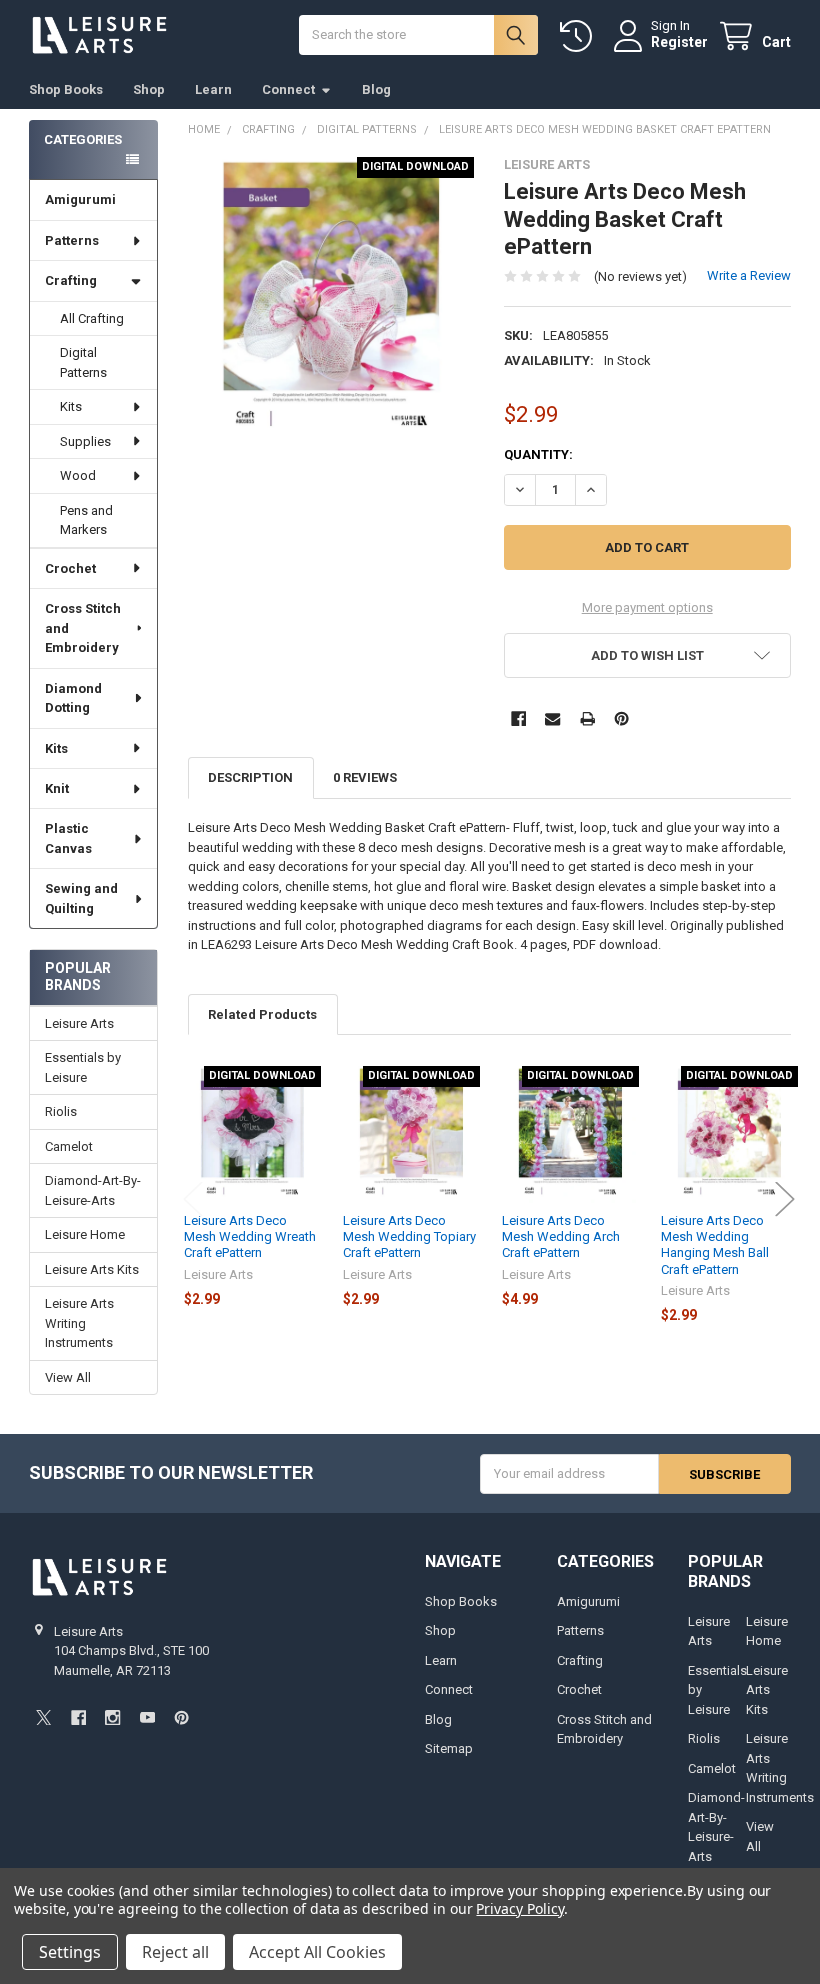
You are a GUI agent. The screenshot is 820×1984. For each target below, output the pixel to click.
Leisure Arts (79, 1023)
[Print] (587, 718)
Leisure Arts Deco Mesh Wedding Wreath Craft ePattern (250, 1237)
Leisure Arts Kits (92, 1269)
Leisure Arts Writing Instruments (79, 1323)
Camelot (69, 1146)
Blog (376, 89)
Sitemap (449, 1748)
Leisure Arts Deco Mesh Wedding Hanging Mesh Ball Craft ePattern (715, 1245)
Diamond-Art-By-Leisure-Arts (93, 1190)
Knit (57, 788)
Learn (213, 89)
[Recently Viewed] (580, 36)
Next (785, 1198)
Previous (193, 1198)
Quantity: (538, 454)
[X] (43, 1717)
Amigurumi (80, 199)
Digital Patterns (83, 362)
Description (250, 777)
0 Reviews (365, 777)
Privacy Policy (519, 1908)
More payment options (647, 607)
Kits (71, 406)
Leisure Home (85, 1234)
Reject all (175, 1952)
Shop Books (66, 89)
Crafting (71, 280)
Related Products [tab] (262, 1014)
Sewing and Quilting (81, 898)
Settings (70, 1952)
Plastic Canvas (68, 838)
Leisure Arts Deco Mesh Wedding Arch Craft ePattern (561, 1237)
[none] (331, 300)
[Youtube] (147, 1717)
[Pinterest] (621, 718)
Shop (149, 89)
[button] (647, 655)
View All (68, 1377)
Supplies (85, 441)
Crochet (70, 568)
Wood (78, 475)
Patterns (72, 240)
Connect (288, 89)
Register (679, 42)
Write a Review (749, 275)
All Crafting (92, 318)
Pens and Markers (86, 520)
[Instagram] (112, 1717)
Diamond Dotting (73, 698)
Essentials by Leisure (83, 1067)
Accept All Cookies (317, 1952)
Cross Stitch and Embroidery (83, 628)
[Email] (552, 718)
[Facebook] (518, 718)
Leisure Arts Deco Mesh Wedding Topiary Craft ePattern (409, 1237)
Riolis (61, 1111)
